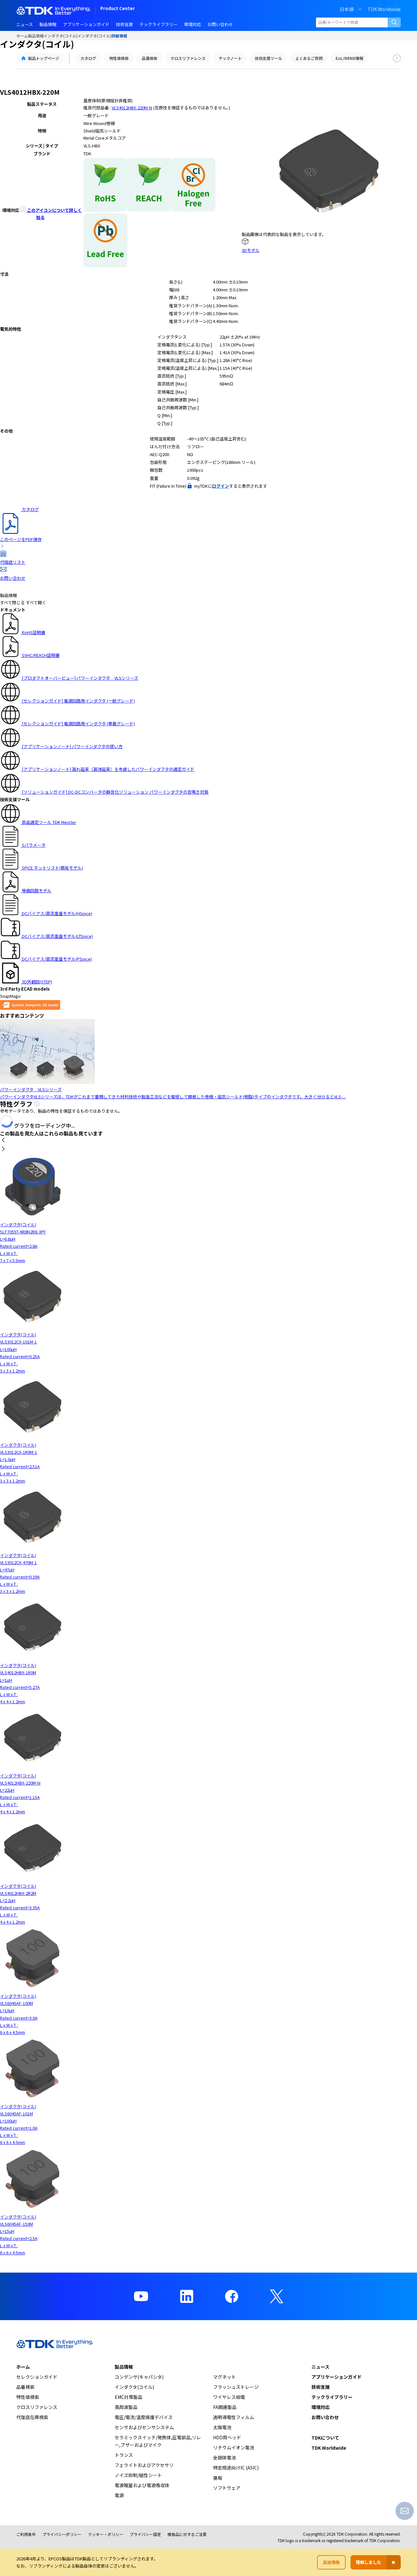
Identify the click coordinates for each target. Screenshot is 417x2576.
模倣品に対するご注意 (187, 2534)
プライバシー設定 (145, 2534)
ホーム (22, 36)
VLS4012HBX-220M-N (132, 108)
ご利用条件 (26, 2534)
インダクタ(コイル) (61, 36)
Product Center (118, 9)
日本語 (347, 9)
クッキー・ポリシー (106, 2534)
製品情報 (36, 36)
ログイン (221, 486)
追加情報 (331, 2562)
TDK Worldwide (384, 9)
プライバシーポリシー (62, 2534)
